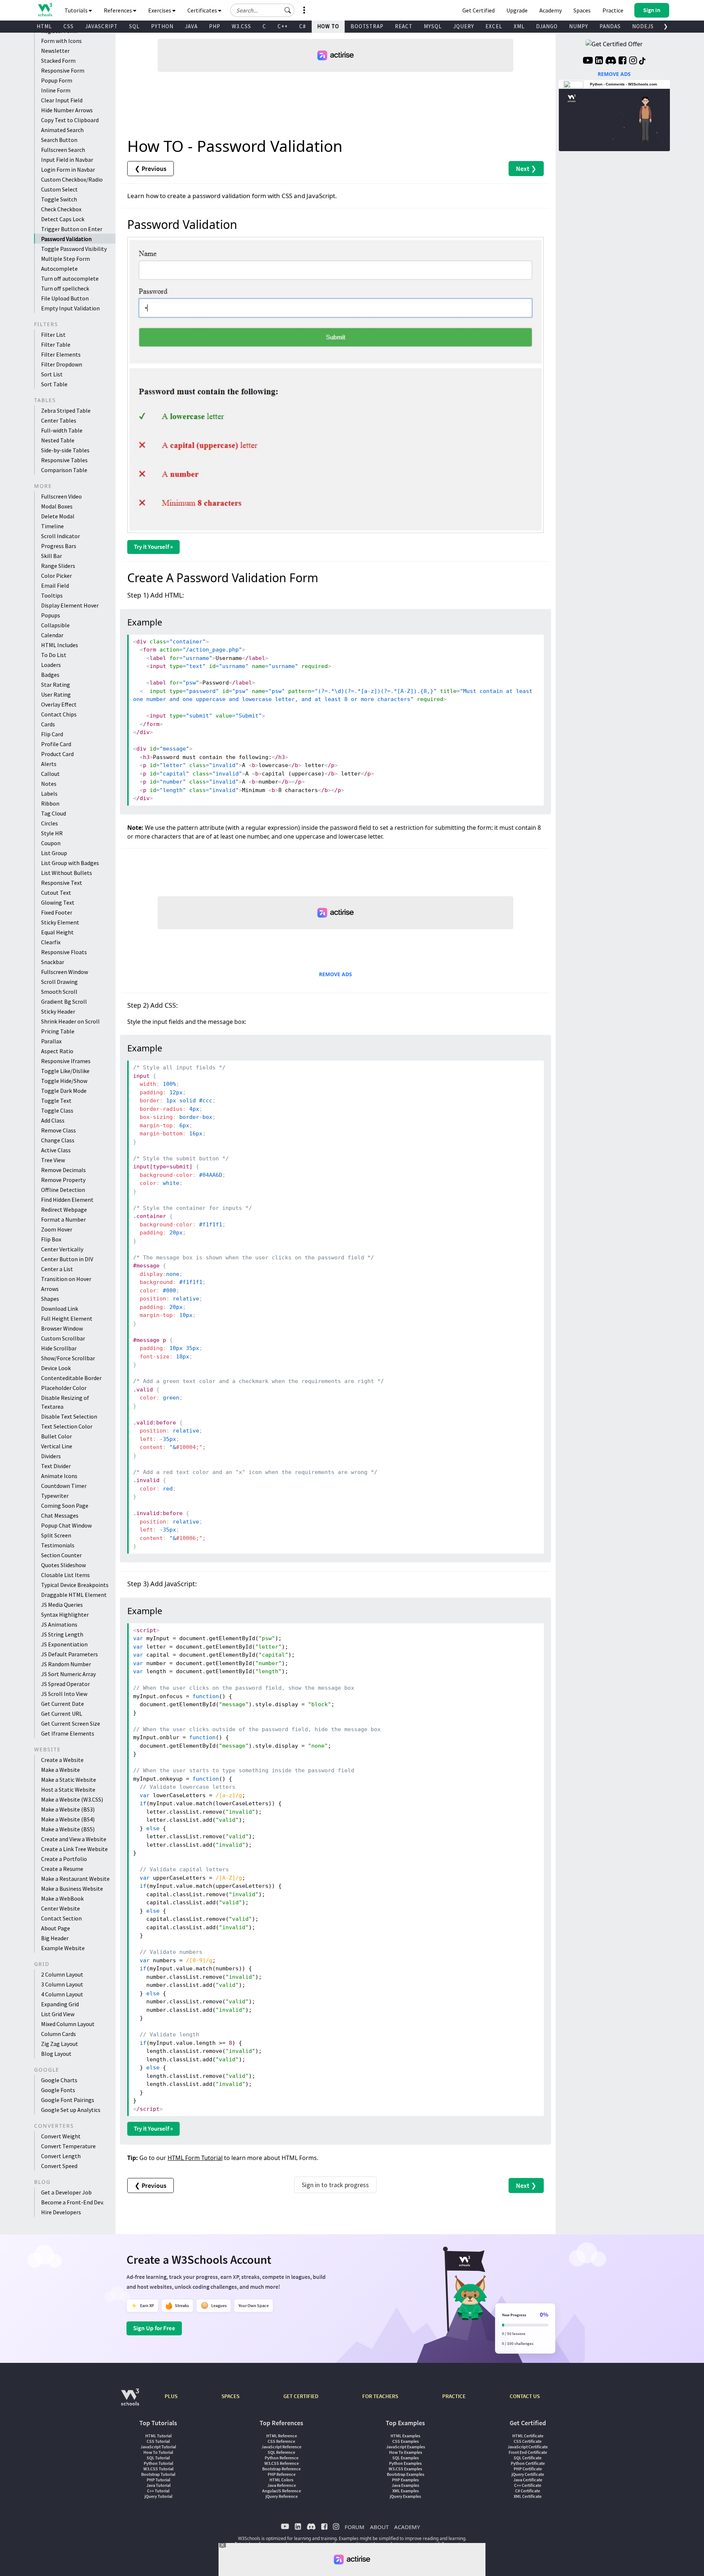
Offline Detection (63, 1190)
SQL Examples (406, 2458)
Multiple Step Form (65, 259)
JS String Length (62, 1634)
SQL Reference (281, 2452)
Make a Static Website (69, 1780)
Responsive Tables (64, 460)
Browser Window (62, 1328)
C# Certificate (528, 2491)
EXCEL (494, 26)
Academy (551, 10)
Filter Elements (61, 354)
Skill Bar (52, 556)
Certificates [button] (203, 10)
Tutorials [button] (77, 10)
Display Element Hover (70, 605)
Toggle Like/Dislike (65, 1071)
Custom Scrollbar (63, 1338)
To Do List (54, 655)
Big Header (55, 1938)
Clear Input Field (62, 100)
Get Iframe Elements (68, 1733)
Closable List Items (65, 1575)
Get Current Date (63, 1704)
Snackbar (53, 962)
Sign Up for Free (154, 2328)
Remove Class (58, 1130)
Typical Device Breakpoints (75, 1585)
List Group (54, 853)
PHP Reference (282, 2474)
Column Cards (58, 2034)
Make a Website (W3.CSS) (72, 1799)
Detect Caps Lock (63, 219)
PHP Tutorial (158, 2480)
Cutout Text (56, 893)
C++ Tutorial (158, 2491)
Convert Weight (61, 2136)
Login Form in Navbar (68, 169)
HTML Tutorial (158, 2436)
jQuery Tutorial (158, 2496)
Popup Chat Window (66, 1525)
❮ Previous (151, 169)
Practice (613, 10)
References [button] (118, 10)
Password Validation (66, 239)
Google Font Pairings (68, 2100)
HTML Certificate (528, 2436)
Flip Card (52, 734)
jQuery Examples (405, 2496)
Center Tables (59, 420)
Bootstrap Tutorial (158, 2474)
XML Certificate (528, 2496)
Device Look (56, 1368)
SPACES (230, 2396)
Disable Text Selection (69, 1416)
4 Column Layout (62, 1994)
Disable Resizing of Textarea (65, 1402)
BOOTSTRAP (367, 26)
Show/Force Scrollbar (68, 1358)
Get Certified (478, 10)
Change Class (58, 1140)
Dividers (51, 1456)
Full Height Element (67, 1318)
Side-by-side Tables (65, 450)
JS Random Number (66, 1664)
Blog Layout (56, 2054)
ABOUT (379, 2527)
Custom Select (59, 189)
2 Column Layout (62, 1974)
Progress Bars (59, 546)
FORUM (355, 2527)
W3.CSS (241, 26)
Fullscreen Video (61, 496)
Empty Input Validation (70, 308)
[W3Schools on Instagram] (633, 61)
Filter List (53, 335)
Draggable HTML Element (74, 1595)
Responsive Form (63, 70)
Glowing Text (58, 902)
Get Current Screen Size (71, 1723)
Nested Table (58, 440)
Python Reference (282, 2458)
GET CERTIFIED (301, 2396)
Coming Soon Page (65, 1506)
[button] (288, 10)
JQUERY (464, 26)
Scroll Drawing (59, 982)
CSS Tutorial (158, 2441)
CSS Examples (406, 2441)
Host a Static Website (68, 1789)
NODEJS (643, 26)
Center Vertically (62, 1249)
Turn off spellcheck (65, 288)
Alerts (49, 764)
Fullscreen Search (63, 150)
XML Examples (406, 2491)
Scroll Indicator (60, 536)
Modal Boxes (57, 506)
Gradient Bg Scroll (64, 1001)
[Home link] (45, 10)
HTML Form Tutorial (195, 2158)
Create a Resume (62, 1869)
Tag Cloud (54, 813)
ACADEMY (407, 2527)
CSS (69, 26)
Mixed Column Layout (68, 2024)
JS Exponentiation (64, 1644)
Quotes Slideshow (63, 1565)
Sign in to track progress (335, 2185)
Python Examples (405, 2463)
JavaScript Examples (406, 2447)
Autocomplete (59, 269)
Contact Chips (59, 714)
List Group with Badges (70, 863)
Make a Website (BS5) (68, 1829)
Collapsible (55, 625)
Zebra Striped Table (66, 411)
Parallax (51, 1041)
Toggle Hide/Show (64, 1081)
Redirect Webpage (64, 1209)
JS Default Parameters (69, 1654)
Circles (49, 823)
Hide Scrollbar (59, 1348)
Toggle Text (56, 1101)
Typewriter (55, 1496)
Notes (49, 784)
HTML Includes (60, 645)
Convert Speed (59, 2166)
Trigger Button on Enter (72, 229)
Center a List (57, 1269)
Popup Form (57, 80)
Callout (50, 774)
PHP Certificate (528, 2469)
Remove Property (63, 1180)
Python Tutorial (158, 2463)
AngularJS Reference (282, 2491)
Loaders (51, 665)
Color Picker (56, 576)
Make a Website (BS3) (68, 1809)
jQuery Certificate (528, 2474)
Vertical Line (57, 1446)
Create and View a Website (74, 1839)
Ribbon (50, 803)
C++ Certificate (528, 2485)
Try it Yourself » (153, 547)
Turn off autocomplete (70, 278)
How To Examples (406, 2452)
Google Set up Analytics (71, 2110)
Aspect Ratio (57, 1051)
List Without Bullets (67, 873)
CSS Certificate (528, 2441)
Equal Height (57, 932)
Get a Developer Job (66, 2192)
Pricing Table (58, 1031)
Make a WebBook (62, 1898)
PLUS (171, 2396)
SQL (134, 26)
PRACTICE (454, 2396)
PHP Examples (405, 2480)
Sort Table (54, 384)
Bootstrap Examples (406, 2474)
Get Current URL (62, 1714)
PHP (215, 26)
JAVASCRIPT (101, 26)
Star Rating (56, 685)
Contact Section (61, 1918)
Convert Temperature (68, 2146)
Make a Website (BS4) (68, 1819)
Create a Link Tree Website (74, 1849)
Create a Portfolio (64, 1859)
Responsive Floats (64, 952)
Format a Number (63, 1219)
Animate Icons (59, 1476)
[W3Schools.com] (130, 2401)
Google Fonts (58, 2090)
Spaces (582, 10)
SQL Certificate (528, 2458)
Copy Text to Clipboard (70, 120)
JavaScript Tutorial (158, 2447)
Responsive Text (62, 883)
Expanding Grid (60, 2004)
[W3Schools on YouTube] (588, 61)
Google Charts (59, 2080)
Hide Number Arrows (67, 110)
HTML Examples (405, 2436)
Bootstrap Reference (281, 2469)
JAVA (191, 26)
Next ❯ (526, 169)
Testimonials (58, 1545)
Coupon (51, 843)
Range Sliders (58, 566)
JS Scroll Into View (64, 1694)
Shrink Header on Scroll (70, 1021)
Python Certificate (528, 2463)
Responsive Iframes (66, 1061)
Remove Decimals (63, 1170)
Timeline (52, 526)
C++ (283, 26)
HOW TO (328, 26)
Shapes (50, 1299)
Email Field (55, 585)
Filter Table (56, 344)
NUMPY (579, 26)
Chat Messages (60, 1515)
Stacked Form (58, 61)
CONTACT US (525, 2396)
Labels (49, 793)
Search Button (59, 140)
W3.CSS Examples (405, 2469)
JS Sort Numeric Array (68, 1674)
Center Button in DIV (67, 1259)
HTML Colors (281, 2480)
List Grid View (58, 2014)
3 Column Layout (62, 1984)
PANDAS (610, 26)
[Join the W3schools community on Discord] (611, 61)
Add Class (53, 1120)
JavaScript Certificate (528, 2447)
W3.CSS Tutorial (158, 2469)
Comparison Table (64, 470)
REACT (404, 26)
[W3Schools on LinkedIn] (599, 61)
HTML (44, 26)
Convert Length (61, 2156)
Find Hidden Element (67, 1200)
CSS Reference (281, 2441)
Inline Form (56, 90)
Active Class (56, 1150)
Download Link (60, 1309)
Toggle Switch (59, 199)
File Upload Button (65, 298)
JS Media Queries (62, 1605)
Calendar (52, 635)
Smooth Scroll (59, 992)
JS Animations (59, 1624)
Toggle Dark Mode (64, 1091)
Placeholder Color (64, 1388)
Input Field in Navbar (67, 160)
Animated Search (62, 130)
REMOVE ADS (335, 974)
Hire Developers (61, 2212)
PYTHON (162, 26)
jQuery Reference (282, 2496)
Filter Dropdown (62, 364)
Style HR (52, 833)
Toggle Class (57, 1110)
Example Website (63, 1948)
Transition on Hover (66, 1279)
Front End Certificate (528, 2452)
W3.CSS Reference (282, 2463)
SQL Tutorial (158, 2458)
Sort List (52, 374)
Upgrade (517, 10)
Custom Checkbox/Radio (72, 179)
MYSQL (433, 26)
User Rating (56, 694)
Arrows (50, 1289)
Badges (50, 675)
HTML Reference (282, 2436)
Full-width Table (62, 430)
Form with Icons (61, 41)
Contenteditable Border (71, 1378)
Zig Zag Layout (60, 2044)
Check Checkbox (61, 209)
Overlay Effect (59, 704)
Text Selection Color (67, 1426)
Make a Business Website (72, 1889)
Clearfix (51, 942)
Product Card (57, 754)
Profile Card (56, 744)
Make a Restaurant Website (75, 1879)
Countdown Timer (64, 1486)
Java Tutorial (158, 2485)
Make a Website (60, 1770)
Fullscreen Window (65, 972)
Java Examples (405, 2485)
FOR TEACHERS (380, 2396)
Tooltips (52, 595)
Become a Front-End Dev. (72, 2202)
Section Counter (61, 1555)
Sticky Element (60, 922)
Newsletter (55, 51)
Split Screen (56, 1535)
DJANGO (547, 26)
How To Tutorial (158, 2452)
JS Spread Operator (65, 1684)
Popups (51, 615)
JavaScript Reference (281, 2447)
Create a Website (62, 1760)
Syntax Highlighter (65, 1614)
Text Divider (56, 1466)
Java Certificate (528, 2480)
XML (519, 26)
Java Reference (282, 2485)
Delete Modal (58, 516)
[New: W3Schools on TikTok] (642, 61)
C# (302, 26)
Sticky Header (58, 1011)
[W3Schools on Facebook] (622, 61)
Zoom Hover (57, 1229)
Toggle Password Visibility (74, 249)
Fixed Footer (57, 912)
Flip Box (51, 1239)
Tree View (53, 1160)
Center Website (60, 1908)
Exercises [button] (160, 10)
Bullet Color (56, 1436)
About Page (56, 1928)
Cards (48, 724)
